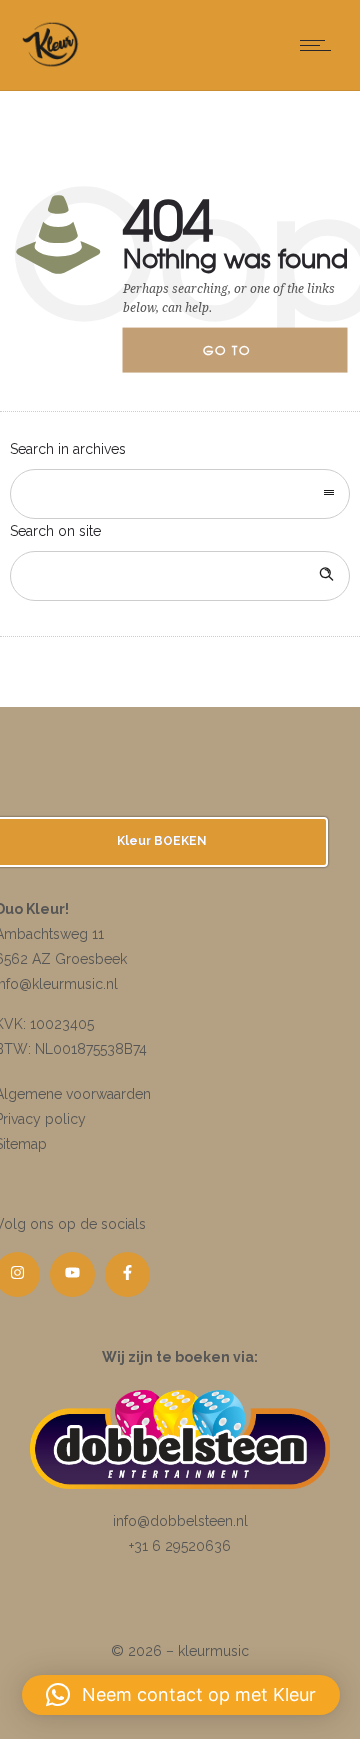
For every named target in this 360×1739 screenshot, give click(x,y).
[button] (181, 1695)
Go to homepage (244, 357)
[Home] (50, 65)
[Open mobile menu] (320, 45)
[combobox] (180, 494)
